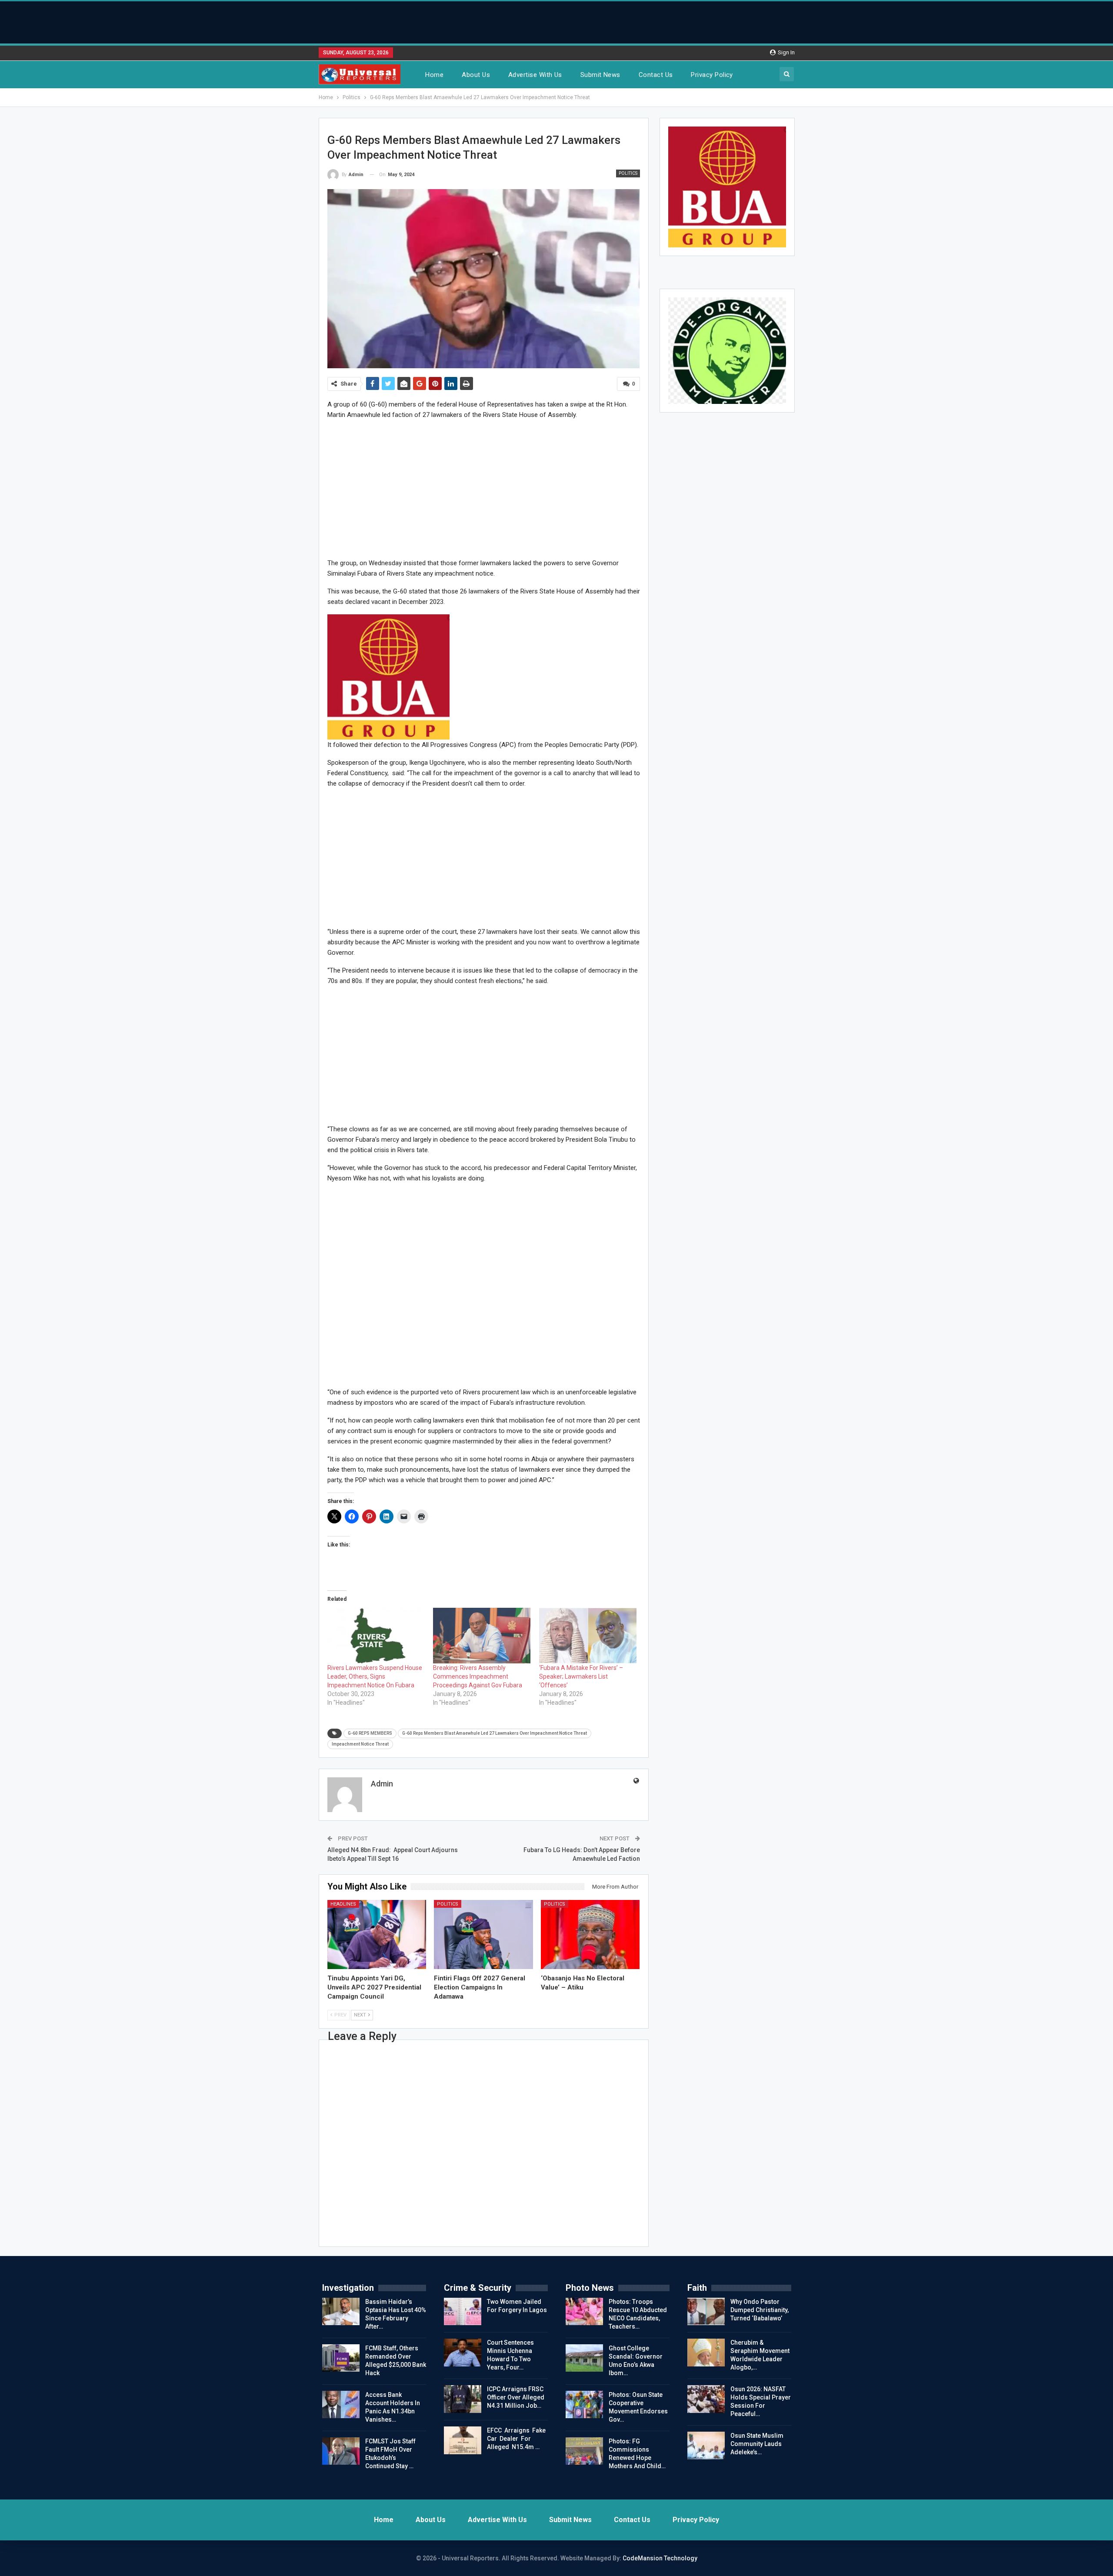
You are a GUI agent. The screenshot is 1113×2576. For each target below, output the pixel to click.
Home (434, 75)
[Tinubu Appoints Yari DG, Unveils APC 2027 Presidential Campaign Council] (377, 1934)
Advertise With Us (535, 75)
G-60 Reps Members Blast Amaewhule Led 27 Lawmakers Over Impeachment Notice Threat (495, 1733)
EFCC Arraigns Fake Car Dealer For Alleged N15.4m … (516, 2439)
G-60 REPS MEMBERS (370, 1733)
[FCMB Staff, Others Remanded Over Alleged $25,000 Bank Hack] (341, 2358)
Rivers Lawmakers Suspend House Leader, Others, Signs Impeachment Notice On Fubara (375, 1676)
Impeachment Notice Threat (360, 1744)
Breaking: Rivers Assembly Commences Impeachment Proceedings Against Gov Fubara (478, 1676)
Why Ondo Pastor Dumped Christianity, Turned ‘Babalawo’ (760, 2310)
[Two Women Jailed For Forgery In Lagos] (463, 2312)
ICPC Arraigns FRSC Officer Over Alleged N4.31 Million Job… (516, 2397)
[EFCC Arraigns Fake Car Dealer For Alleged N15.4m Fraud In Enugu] (463, 2440)
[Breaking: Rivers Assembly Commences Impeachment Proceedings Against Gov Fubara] (482, 1636)
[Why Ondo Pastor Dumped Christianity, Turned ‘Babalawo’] (706, 2312)
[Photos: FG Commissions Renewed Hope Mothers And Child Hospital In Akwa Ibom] (584, 2451)
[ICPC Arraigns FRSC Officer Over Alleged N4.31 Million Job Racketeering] (463, 2399)
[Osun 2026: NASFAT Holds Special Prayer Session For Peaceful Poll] (706, 2399)
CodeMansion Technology (660, 2558)
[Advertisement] (556, 21)
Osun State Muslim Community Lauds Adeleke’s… (757, 2444)
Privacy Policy (712, 75)
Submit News (600, 75)
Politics (628, 173)
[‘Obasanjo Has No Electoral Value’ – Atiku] (590, 1934)
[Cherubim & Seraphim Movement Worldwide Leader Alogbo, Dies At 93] (706, 2353)
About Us (476, 75)
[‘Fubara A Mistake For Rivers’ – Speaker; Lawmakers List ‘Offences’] (588, 1636)
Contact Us (656, 75)
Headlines (343, 1904)
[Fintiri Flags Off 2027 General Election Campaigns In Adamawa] (483, 1934)
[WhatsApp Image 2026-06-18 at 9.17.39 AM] (388, 676)
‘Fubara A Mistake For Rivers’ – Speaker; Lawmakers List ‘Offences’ (581, 1676)
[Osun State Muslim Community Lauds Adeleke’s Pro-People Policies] (706, 2446)
